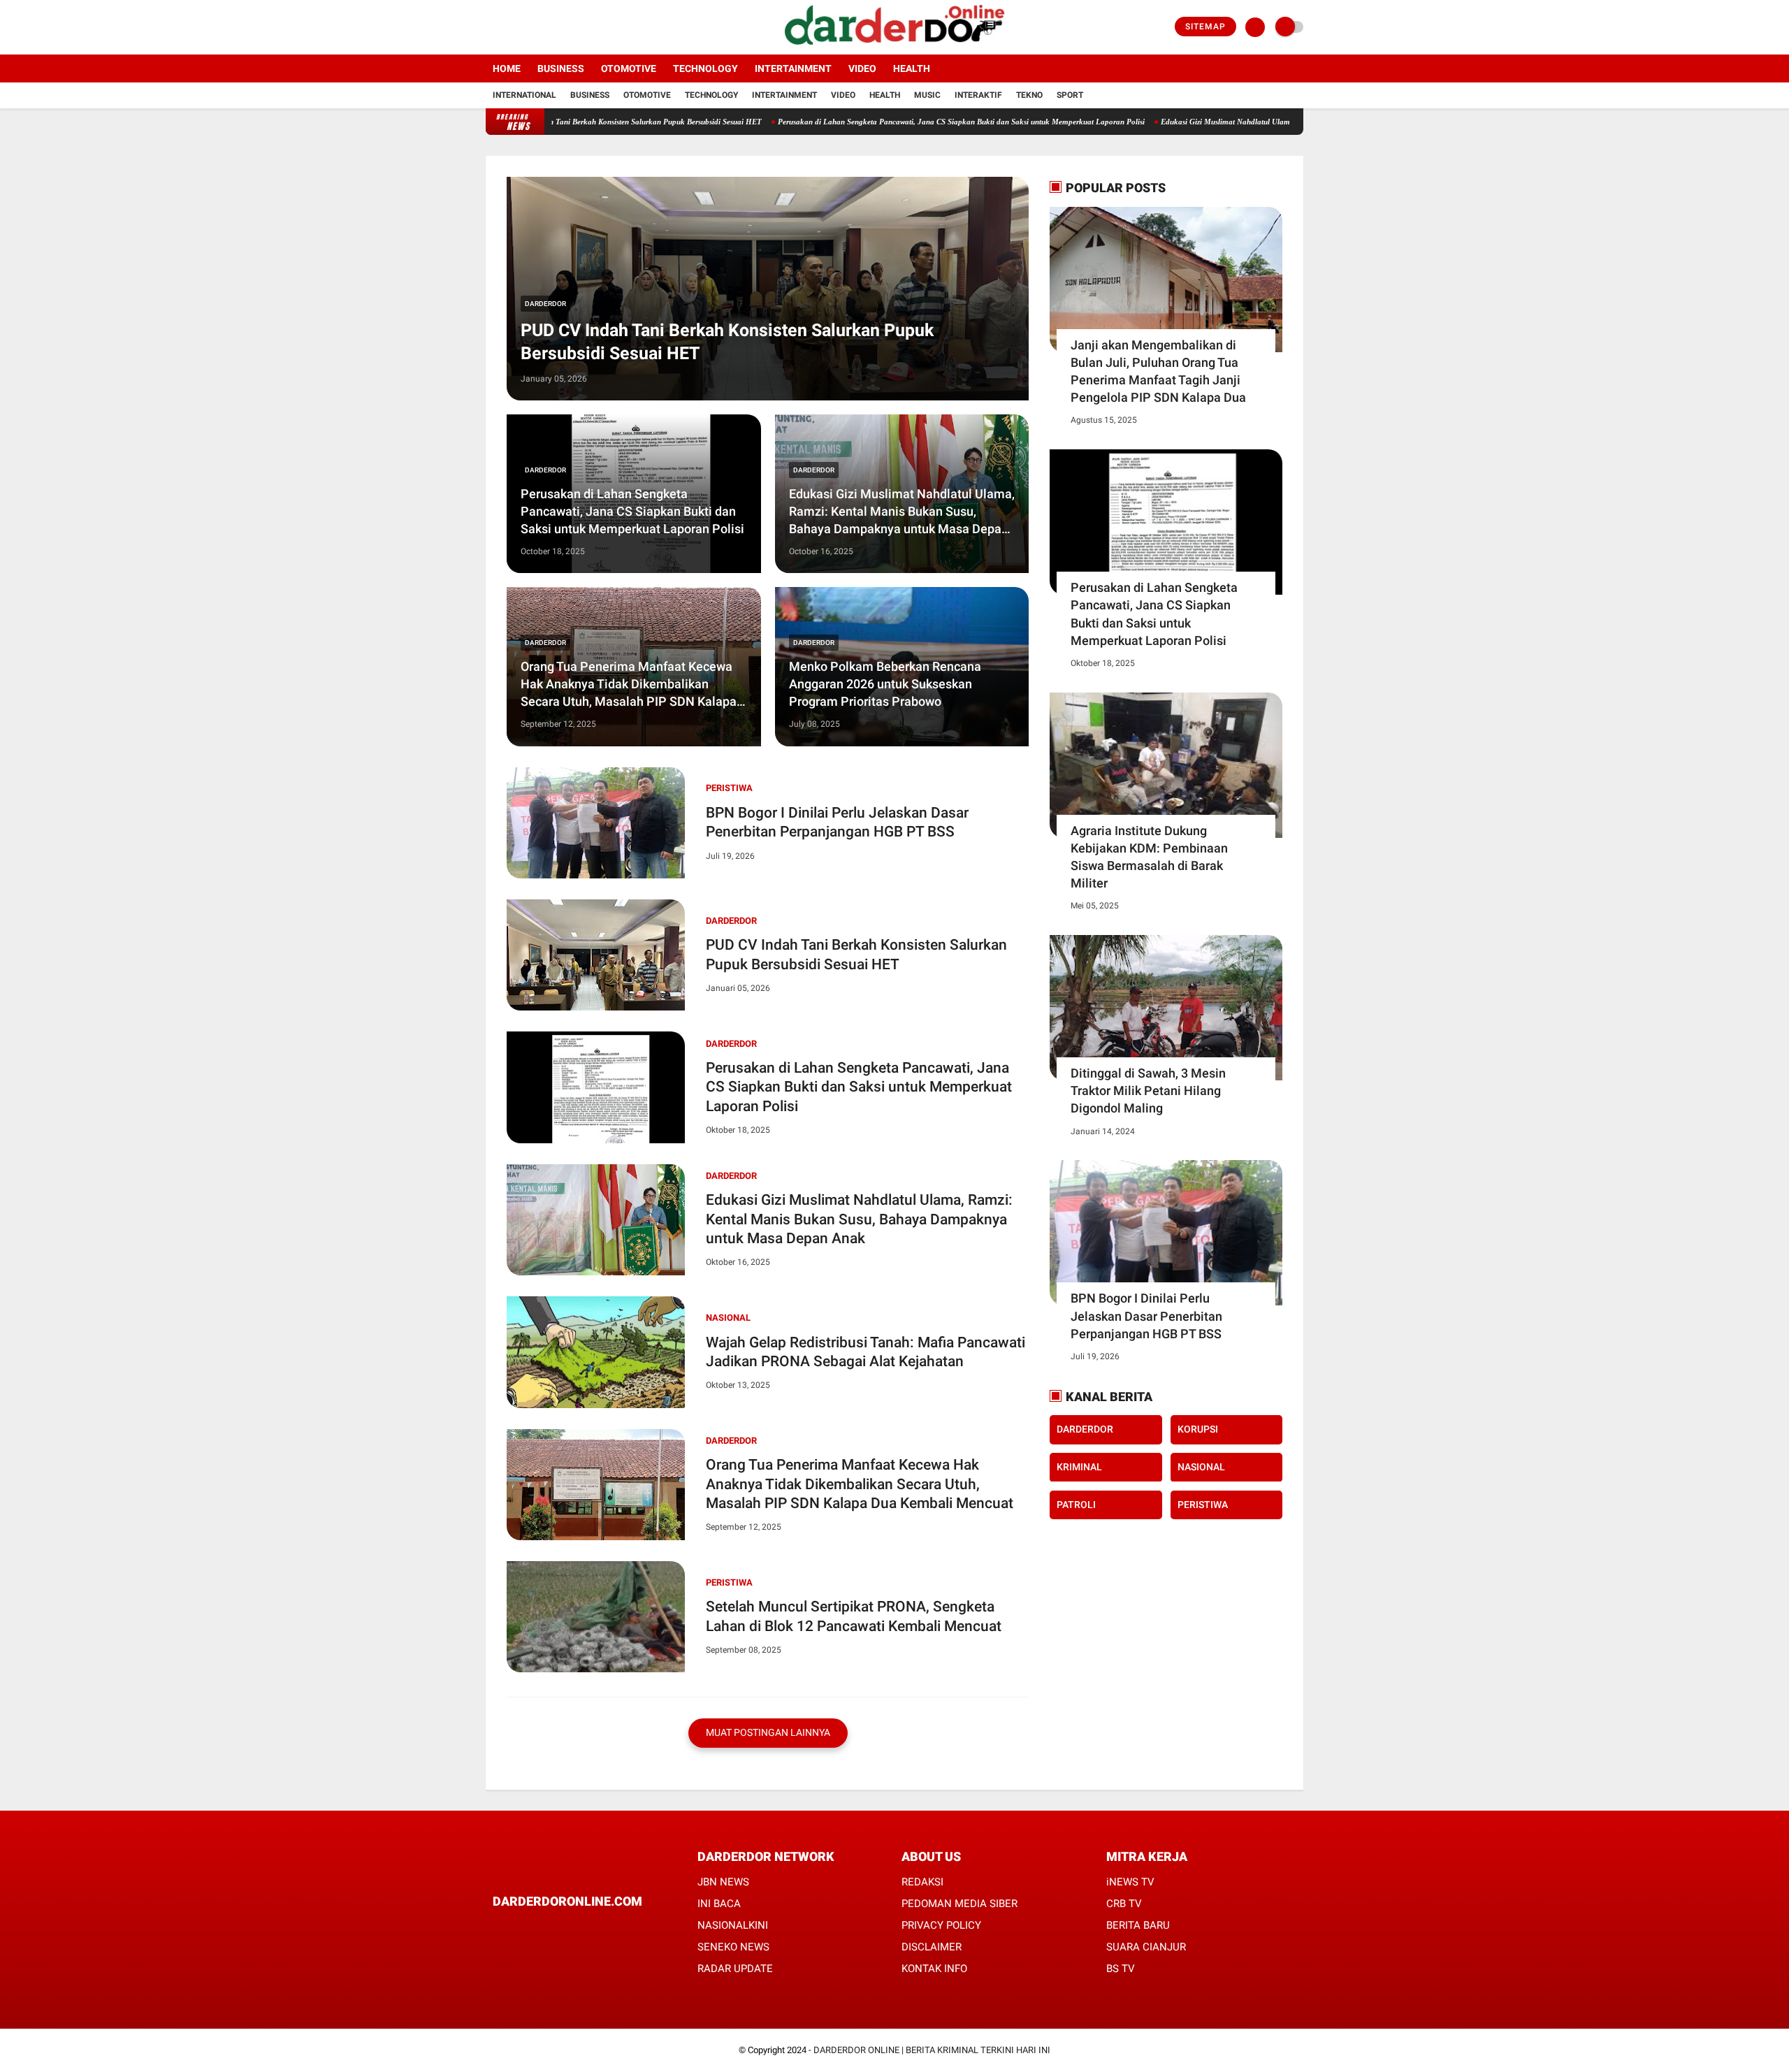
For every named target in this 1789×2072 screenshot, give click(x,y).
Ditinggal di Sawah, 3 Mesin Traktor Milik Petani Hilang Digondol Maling (1148, 1091)
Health (912, 68)
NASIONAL (728, 1318)
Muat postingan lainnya (768, 1732)
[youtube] (546, 27)
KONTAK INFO (934, 1969)
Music (927, 95)
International (524, 95)
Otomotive (629, 68)
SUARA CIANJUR (1146, 1947)
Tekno (1029, 95)
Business (561, 68)
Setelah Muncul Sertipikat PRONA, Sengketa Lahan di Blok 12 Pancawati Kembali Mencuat (854, 1616)
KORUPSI (1198, 1429)
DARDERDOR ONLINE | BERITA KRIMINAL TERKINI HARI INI (932, 2050)
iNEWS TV (1130, 1882)
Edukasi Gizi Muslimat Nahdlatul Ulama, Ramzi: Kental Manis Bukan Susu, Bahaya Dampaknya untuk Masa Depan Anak (1287, 122)
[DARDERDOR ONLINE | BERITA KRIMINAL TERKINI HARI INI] (894, 46)
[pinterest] (553, 1928)
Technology (705, 68)
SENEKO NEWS (733, 1947)
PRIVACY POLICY (941, 1925)
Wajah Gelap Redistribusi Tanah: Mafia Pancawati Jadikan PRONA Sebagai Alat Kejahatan (865, 1352)
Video (862, 68)
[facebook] (490, 27)
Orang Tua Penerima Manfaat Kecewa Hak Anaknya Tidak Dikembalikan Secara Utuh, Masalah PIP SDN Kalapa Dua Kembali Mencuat (629, 684)
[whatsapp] (535, 1928)
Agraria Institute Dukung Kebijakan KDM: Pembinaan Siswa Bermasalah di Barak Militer (1149, 857)
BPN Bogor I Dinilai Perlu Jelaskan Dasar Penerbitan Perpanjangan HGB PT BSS (837, 822)
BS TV (1121, 1969)
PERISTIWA (729, 788)
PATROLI (1076, 1504)
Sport (1070, 95)
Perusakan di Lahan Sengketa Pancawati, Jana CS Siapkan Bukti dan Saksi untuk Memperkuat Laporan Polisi (886, 122)
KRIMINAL (1079, 1467)
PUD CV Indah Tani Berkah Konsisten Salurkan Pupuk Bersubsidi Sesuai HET (557, 122)
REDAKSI (922, 1882)
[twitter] (509, 27)
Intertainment (793, 68)
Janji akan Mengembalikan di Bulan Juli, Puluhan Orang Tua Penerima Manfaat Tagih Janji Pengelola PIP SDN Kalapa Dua (1158, 371)
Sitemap (1205, 27)
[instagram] (528, 27)
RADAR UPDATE (735, 1969)
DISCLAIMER (932, 1947)
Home (507, 68)
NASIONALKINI (733, 1925)
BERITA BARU (1138, 1925)
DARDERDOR (545, 304)
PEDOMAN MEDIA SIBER (959, 1904)
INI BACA (719, 1904)
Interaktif (978, 95)
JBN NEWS (723, 1882)
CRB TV (1124, 1904)
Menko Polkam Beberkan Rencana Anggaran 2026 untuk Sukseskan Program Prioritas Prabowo (885, 684)
